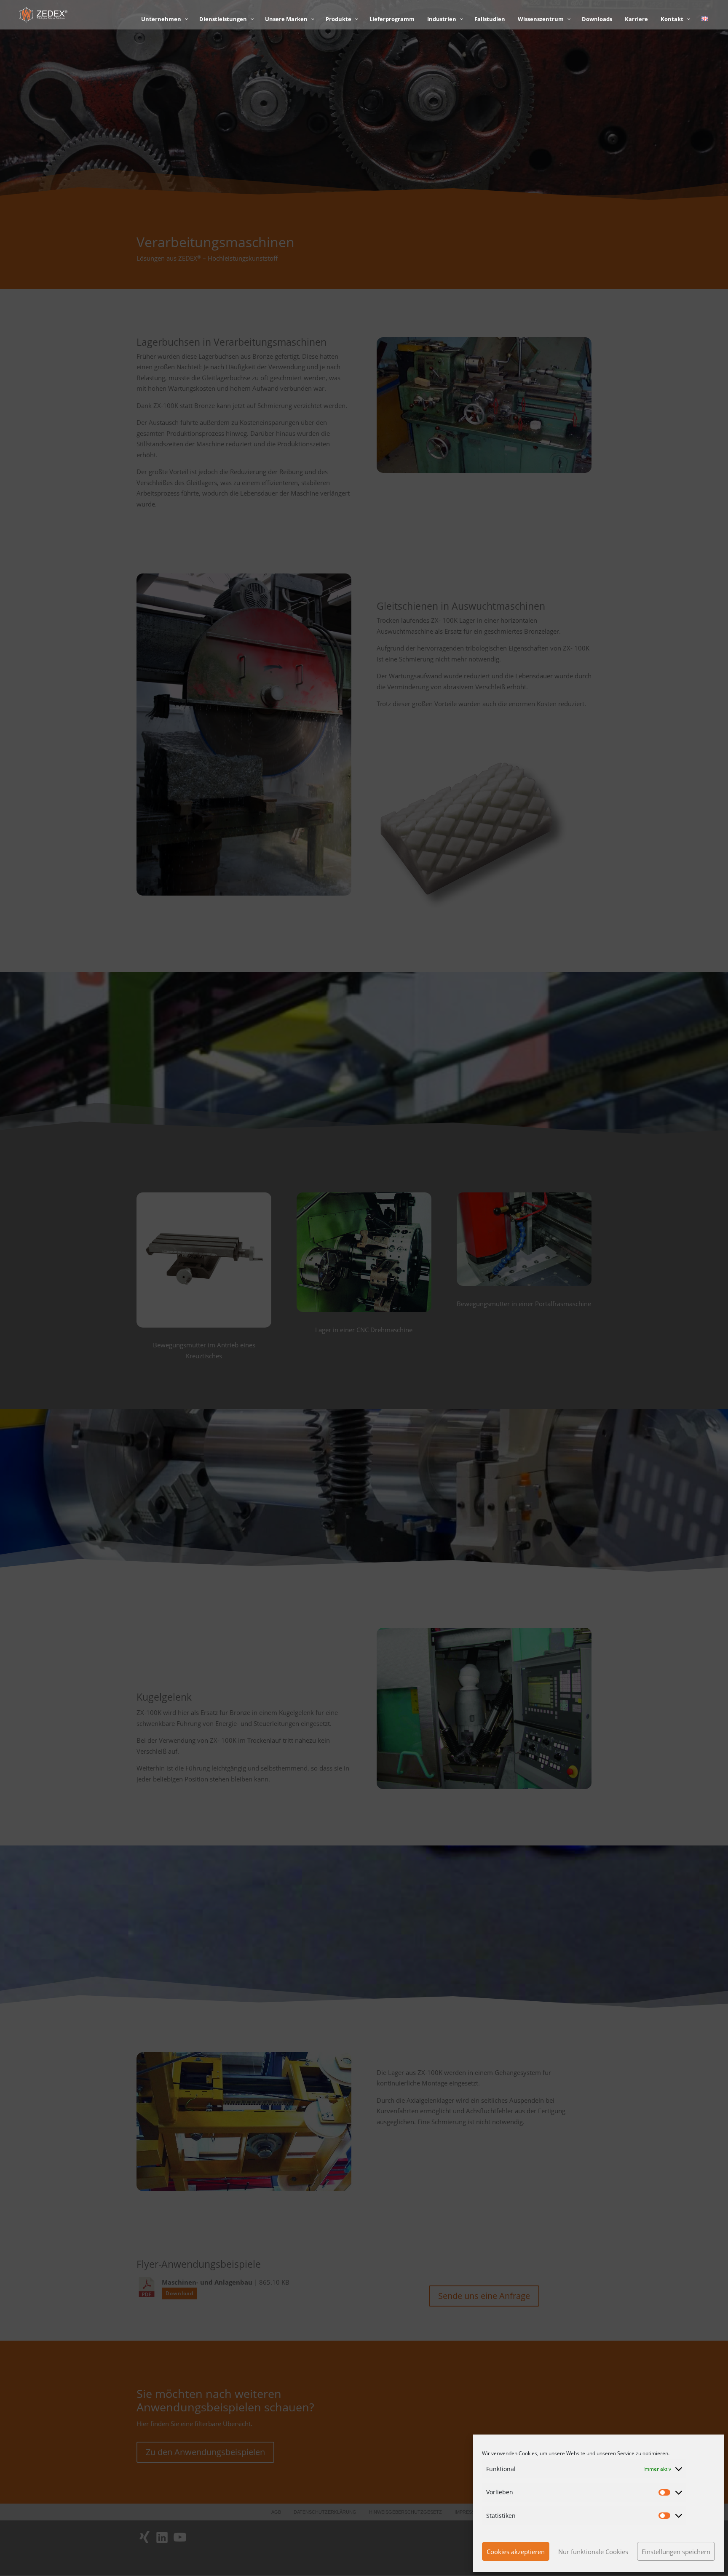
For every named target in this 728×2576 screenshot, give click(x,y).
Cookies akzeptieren (516, 2552)
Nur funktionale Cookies (593, 2552)
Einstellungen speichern (676, 2552)
